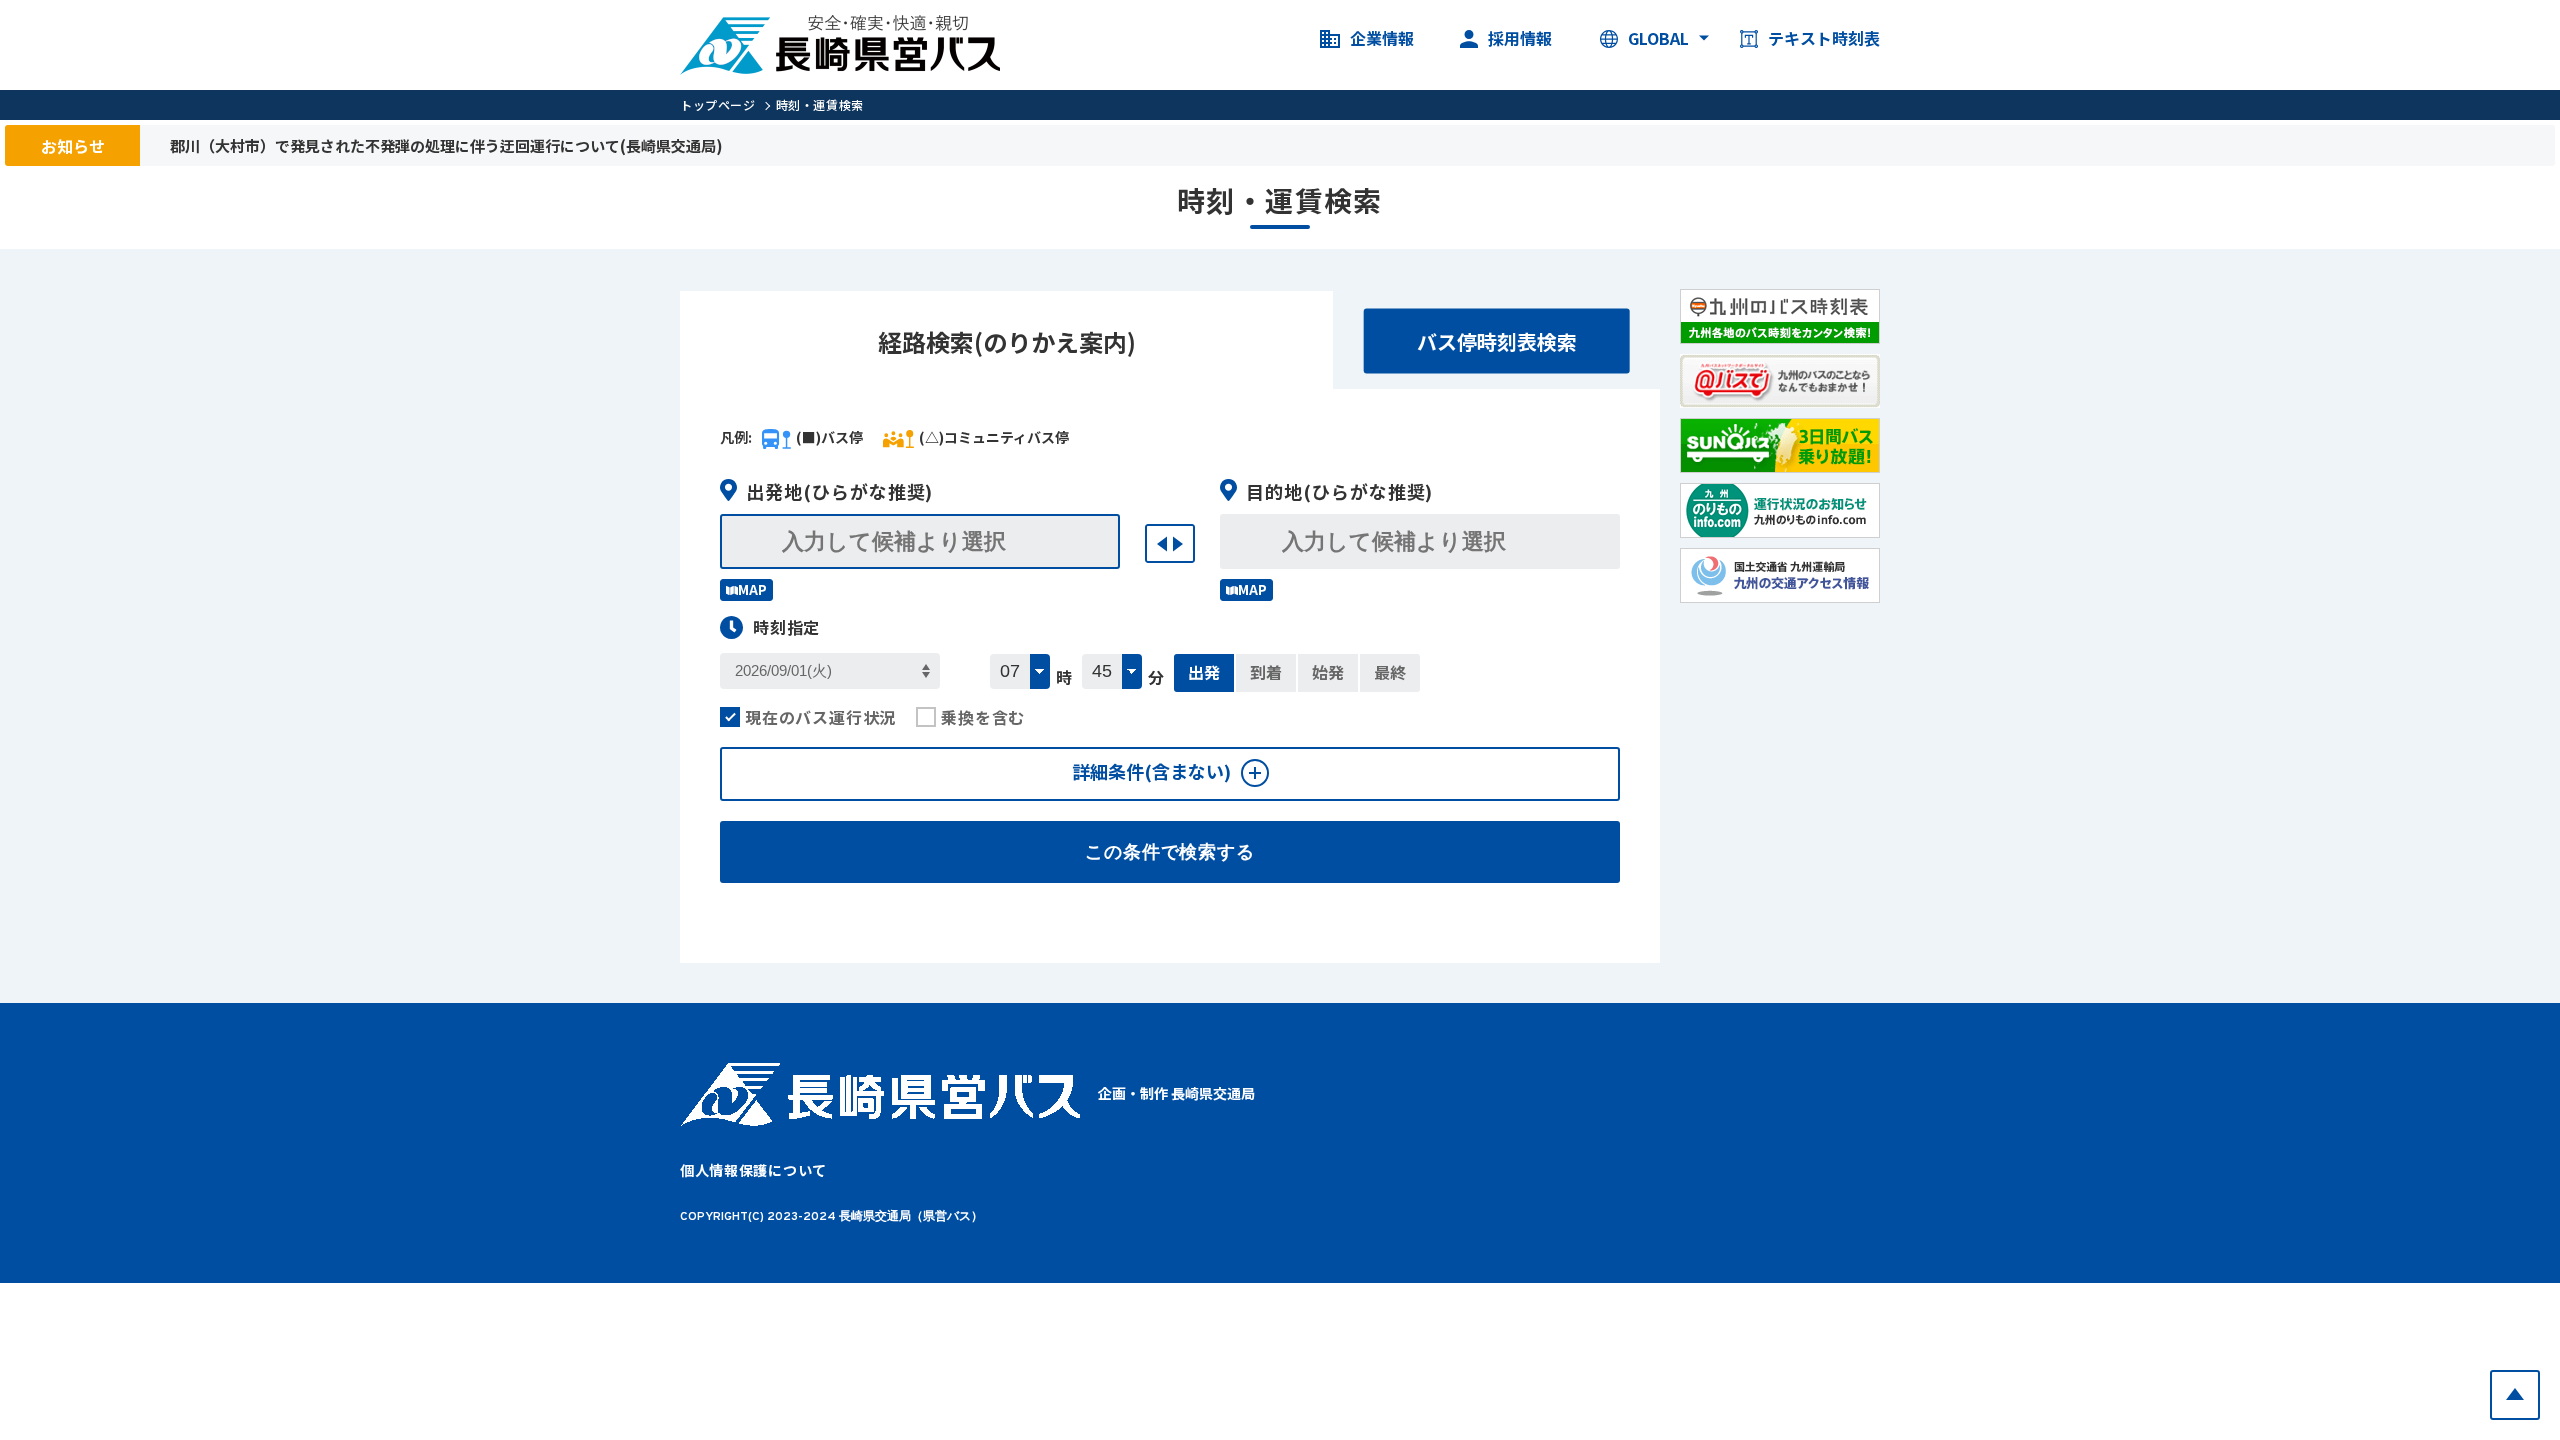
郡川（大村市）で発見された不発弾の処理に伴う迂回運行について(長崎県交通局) (446, 145)
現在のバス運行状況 (820, 717)
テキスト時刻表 (1824, 39)
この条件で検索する (1170, 852)
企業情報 (1382, 39)
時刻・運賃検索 (820, 104)
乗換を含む (983, 717)
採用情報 (1520, 39)
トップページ (718, 104)
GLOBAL (1658, 39)
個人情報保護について (753, 1170)
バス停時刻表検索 (1497, 341)
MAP (752, 589)
